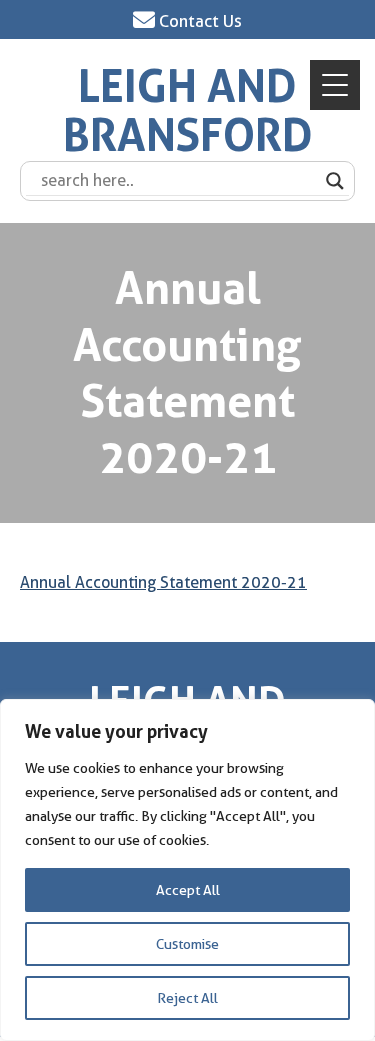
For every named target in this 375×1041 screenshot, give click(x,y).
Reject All (187, 998)
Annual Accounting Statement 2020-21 (163, 582)
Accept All (188, 890)
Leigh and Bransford (188, 111)
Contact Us (198, 21)
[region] (187, 870)
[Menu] (335, 85)
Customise (187, 944)
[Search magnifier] (335, 181)
